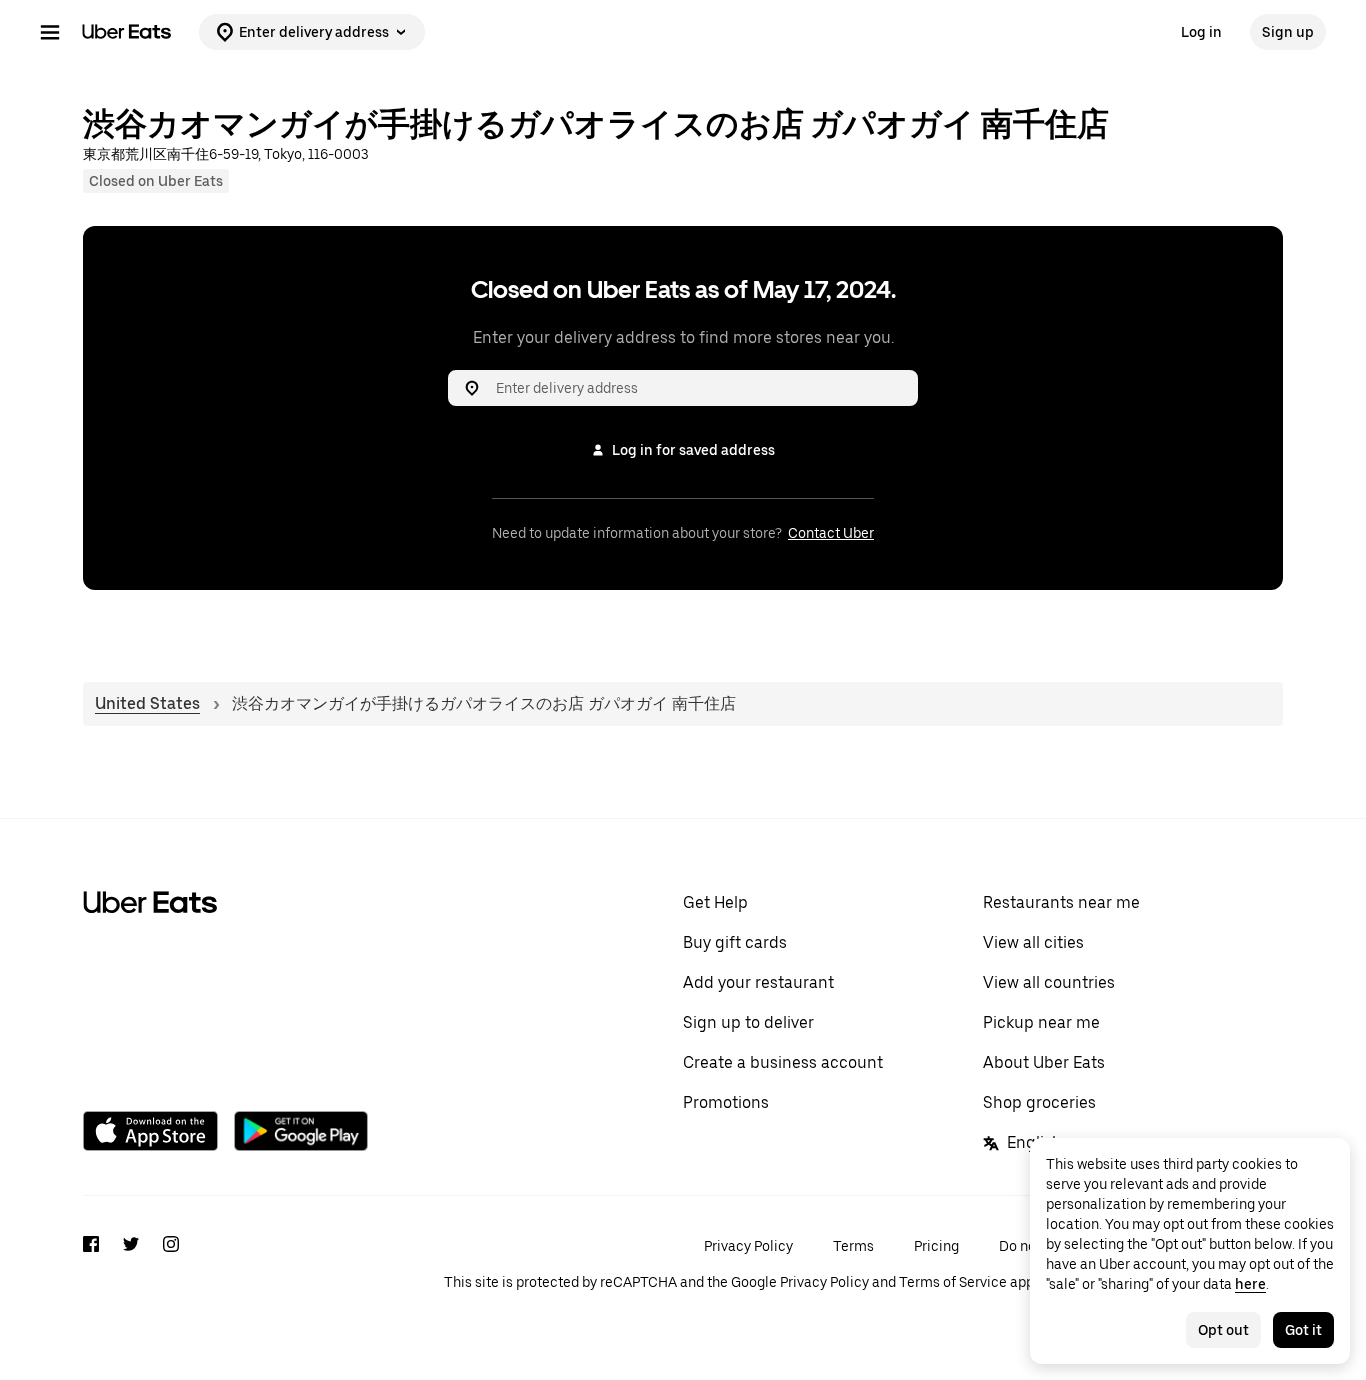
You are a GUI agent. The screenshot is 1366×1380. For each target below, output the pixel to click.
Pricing (936, 1246)
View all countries (1049, 982)
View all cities (1033, 942)
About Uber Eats (1044, 1062)
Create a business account (783, 1062)
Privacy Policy (748, 1246)
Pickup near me (1041, 1022)
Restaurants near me (1061, 902)
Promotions (726, 1102)
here (1250, 1284)
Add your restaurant (758, 982)
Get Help (715, 902)
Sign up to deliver (748, 1022)
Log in (1201, 32)
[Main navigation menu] (50, 32)
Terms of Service (953, 1282)
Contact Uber (831, 533)
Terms (853, 1246)
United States (147, 703)
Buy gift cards (735, 942)
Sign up (1288, 32)
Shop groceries (1039, 1102)
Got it (1303, 1330)
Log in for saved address (693, 450)
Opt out (1223, 1330)
